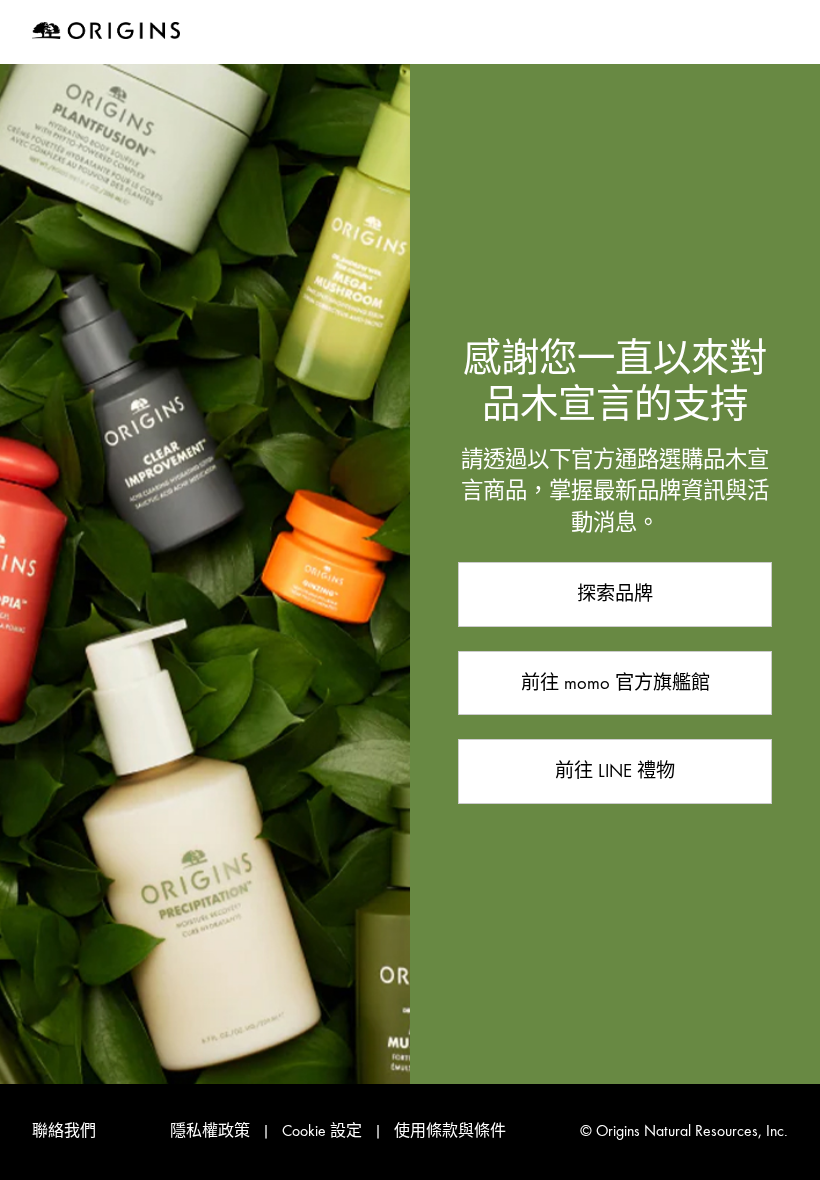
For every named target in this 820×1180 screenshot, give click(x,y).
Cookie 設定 (322, 1131)
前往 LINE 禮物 (615, 770)
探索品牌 (615, 593)
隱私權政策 (210, 1131)
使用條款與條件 (450, 1131)
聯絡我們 (64, 1131)
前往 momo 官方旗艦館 (615, 682)
